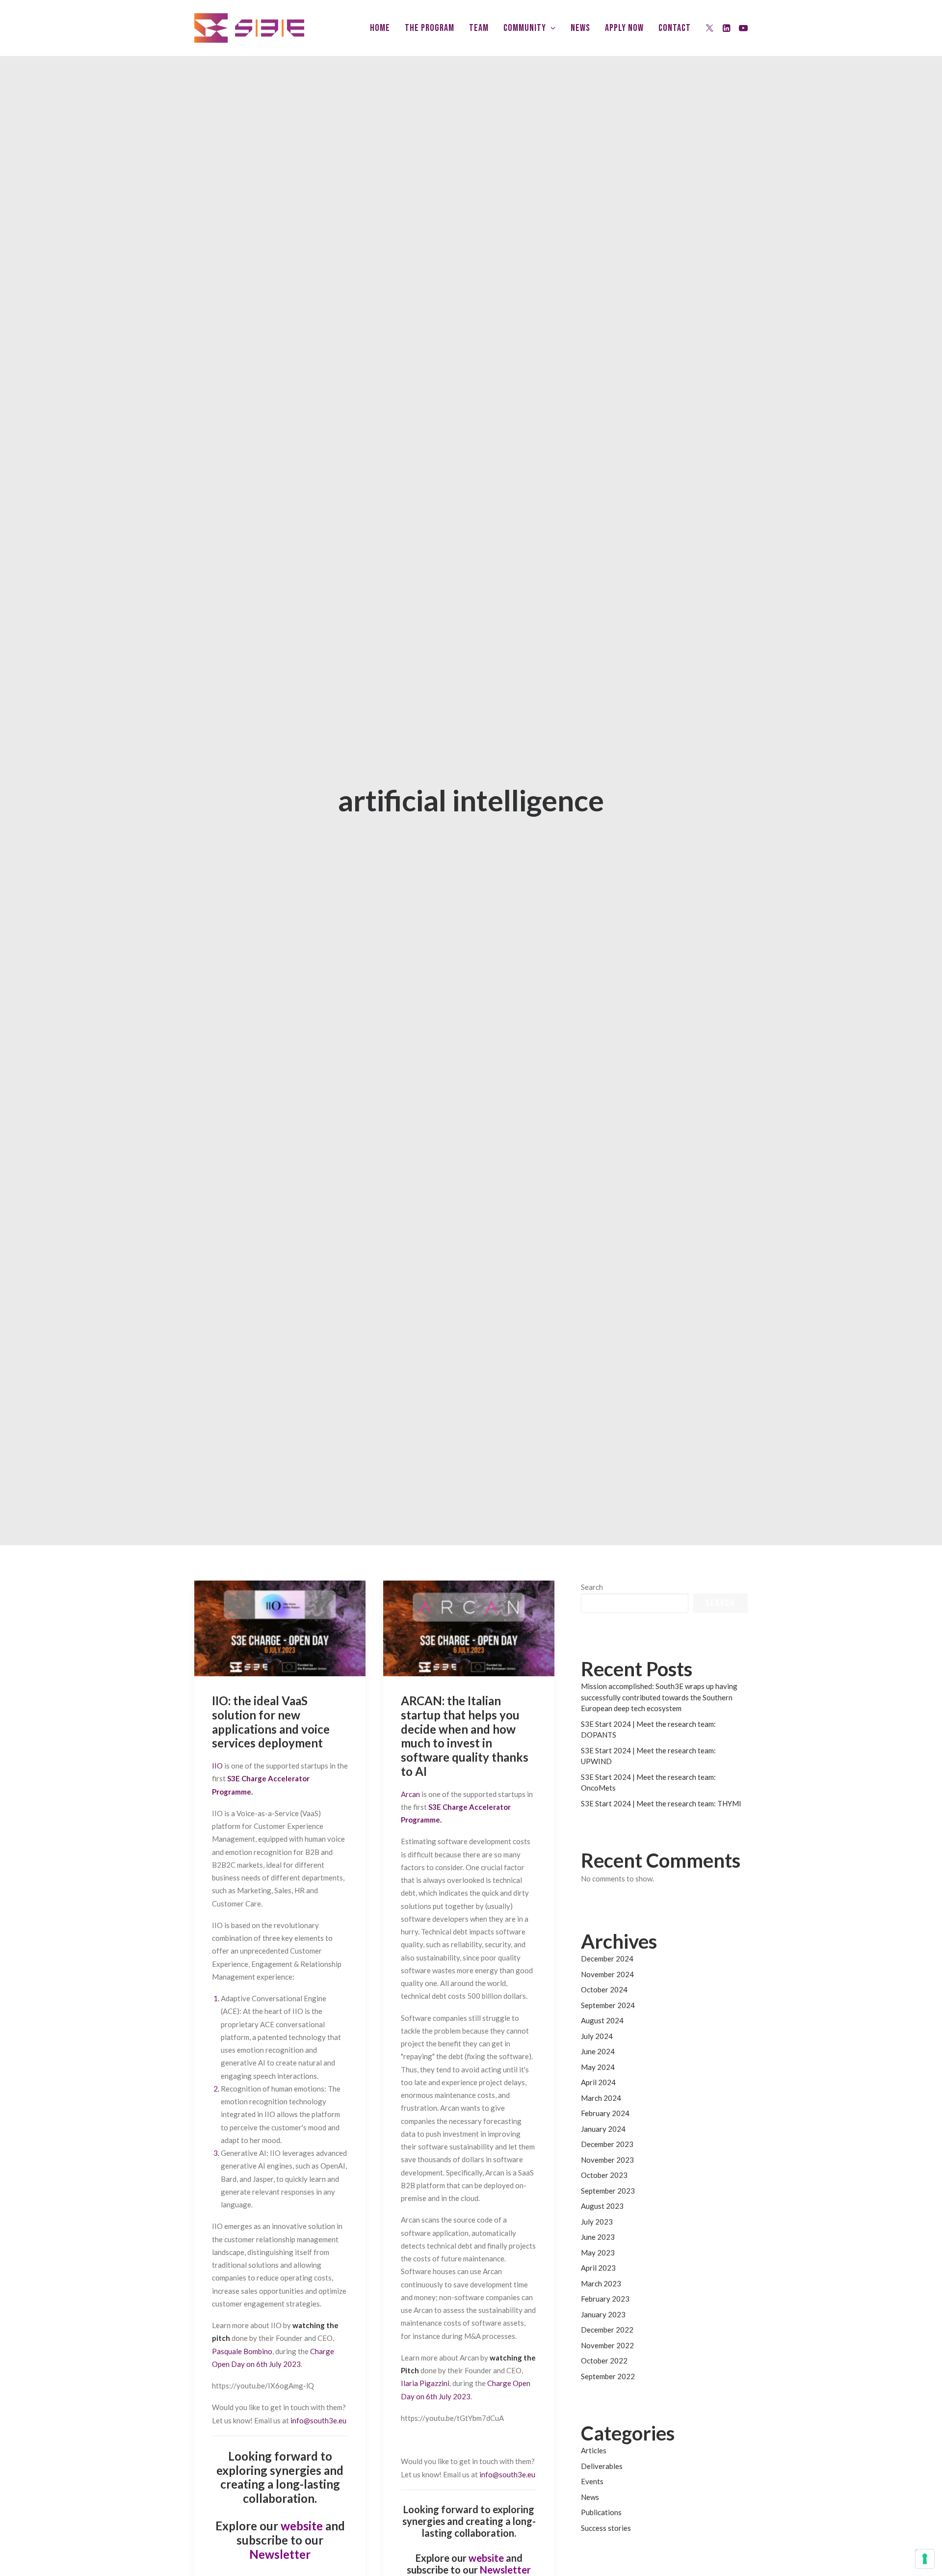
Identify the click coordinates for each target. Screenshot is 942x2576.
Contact (675, 28)
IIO (217, 1766)
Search (592, 1587)
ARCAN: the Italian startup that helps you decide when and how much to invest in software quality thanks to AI (465, 1736)
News (580, 28)
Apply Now (624, 28)
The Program (430, 28)
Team (479, 28)
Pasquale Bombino (242, 2351)
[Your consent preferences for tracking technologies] (925, 2559)
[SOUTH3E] (249, 28)
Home (380, 28)
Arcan (410, 1794)
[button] (710, 28)
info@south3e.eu (318, 2420)
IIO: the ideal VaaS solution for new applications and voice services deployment (271, 1722)
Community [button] (525, 28)
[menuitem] (380, 28)
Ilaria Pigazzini (425, 2383)
